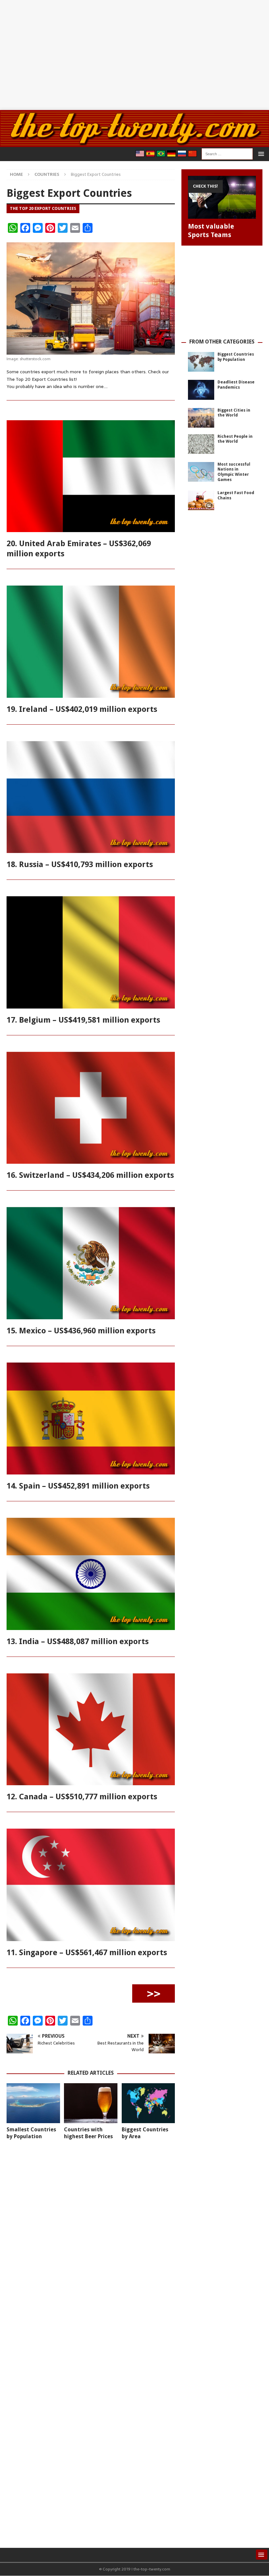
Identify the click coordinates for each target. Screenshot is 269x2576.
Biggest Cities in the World (234, 413)
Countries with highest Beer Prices (88, 2133)
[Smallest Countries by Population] (33, 2103)
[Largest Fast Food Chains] (201, 500)
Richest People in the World (235, 439)
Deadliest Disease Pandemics (236, 385)
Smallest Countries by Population (31, 2133)
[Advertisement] (134, 55)
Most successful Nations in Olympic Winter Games (234, 472)
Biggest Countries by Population (236, 357)
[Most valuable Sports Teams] (222, 197)
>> (154, 1993)
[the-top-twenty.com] (134, 143)
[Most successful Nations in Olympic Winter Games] (201, 472)
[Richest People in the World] (201, 444)
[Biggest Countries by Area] (148, 2103)
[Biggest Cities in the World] (201, 418)
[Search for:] (227, 154)
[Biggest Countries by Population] (201, 362)
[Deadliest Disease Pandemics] (201, 390)
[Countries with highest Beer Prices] (91, 2103)
